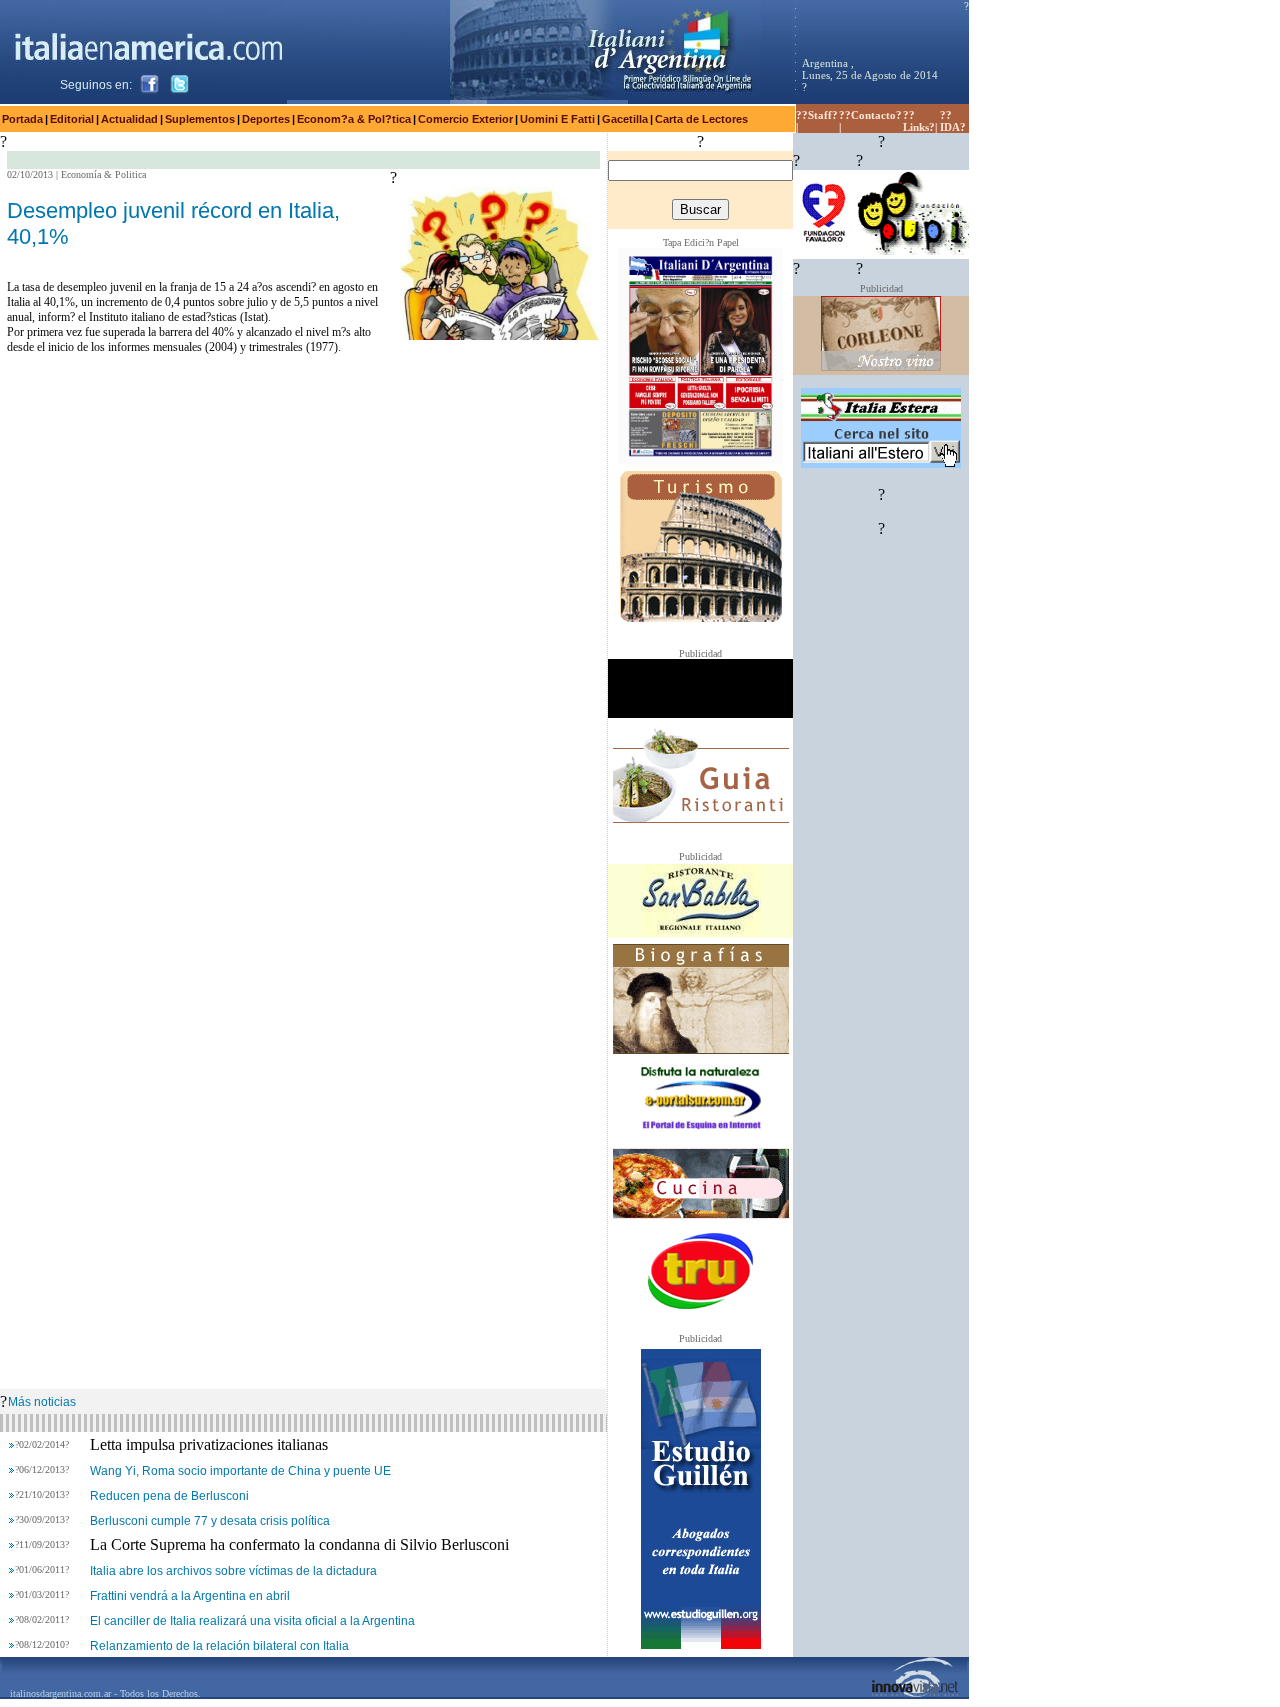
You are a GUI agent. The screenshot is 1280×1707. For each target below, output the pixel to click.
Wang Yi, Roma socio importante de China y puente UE (240, 1471)
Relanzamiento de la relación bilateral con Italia (219, 1646)
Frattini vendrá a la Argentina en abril (190, 1596)
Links (916, 127)
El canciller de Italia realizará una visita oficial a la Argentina (252, 1621)
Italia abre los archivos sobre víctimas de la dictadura (233, 1571)
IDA (950, 127)
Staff (820, 115)
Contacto (873, 115)
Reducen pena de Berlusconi (169, 1496)
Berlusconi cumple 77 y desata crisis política (210, 1521)
